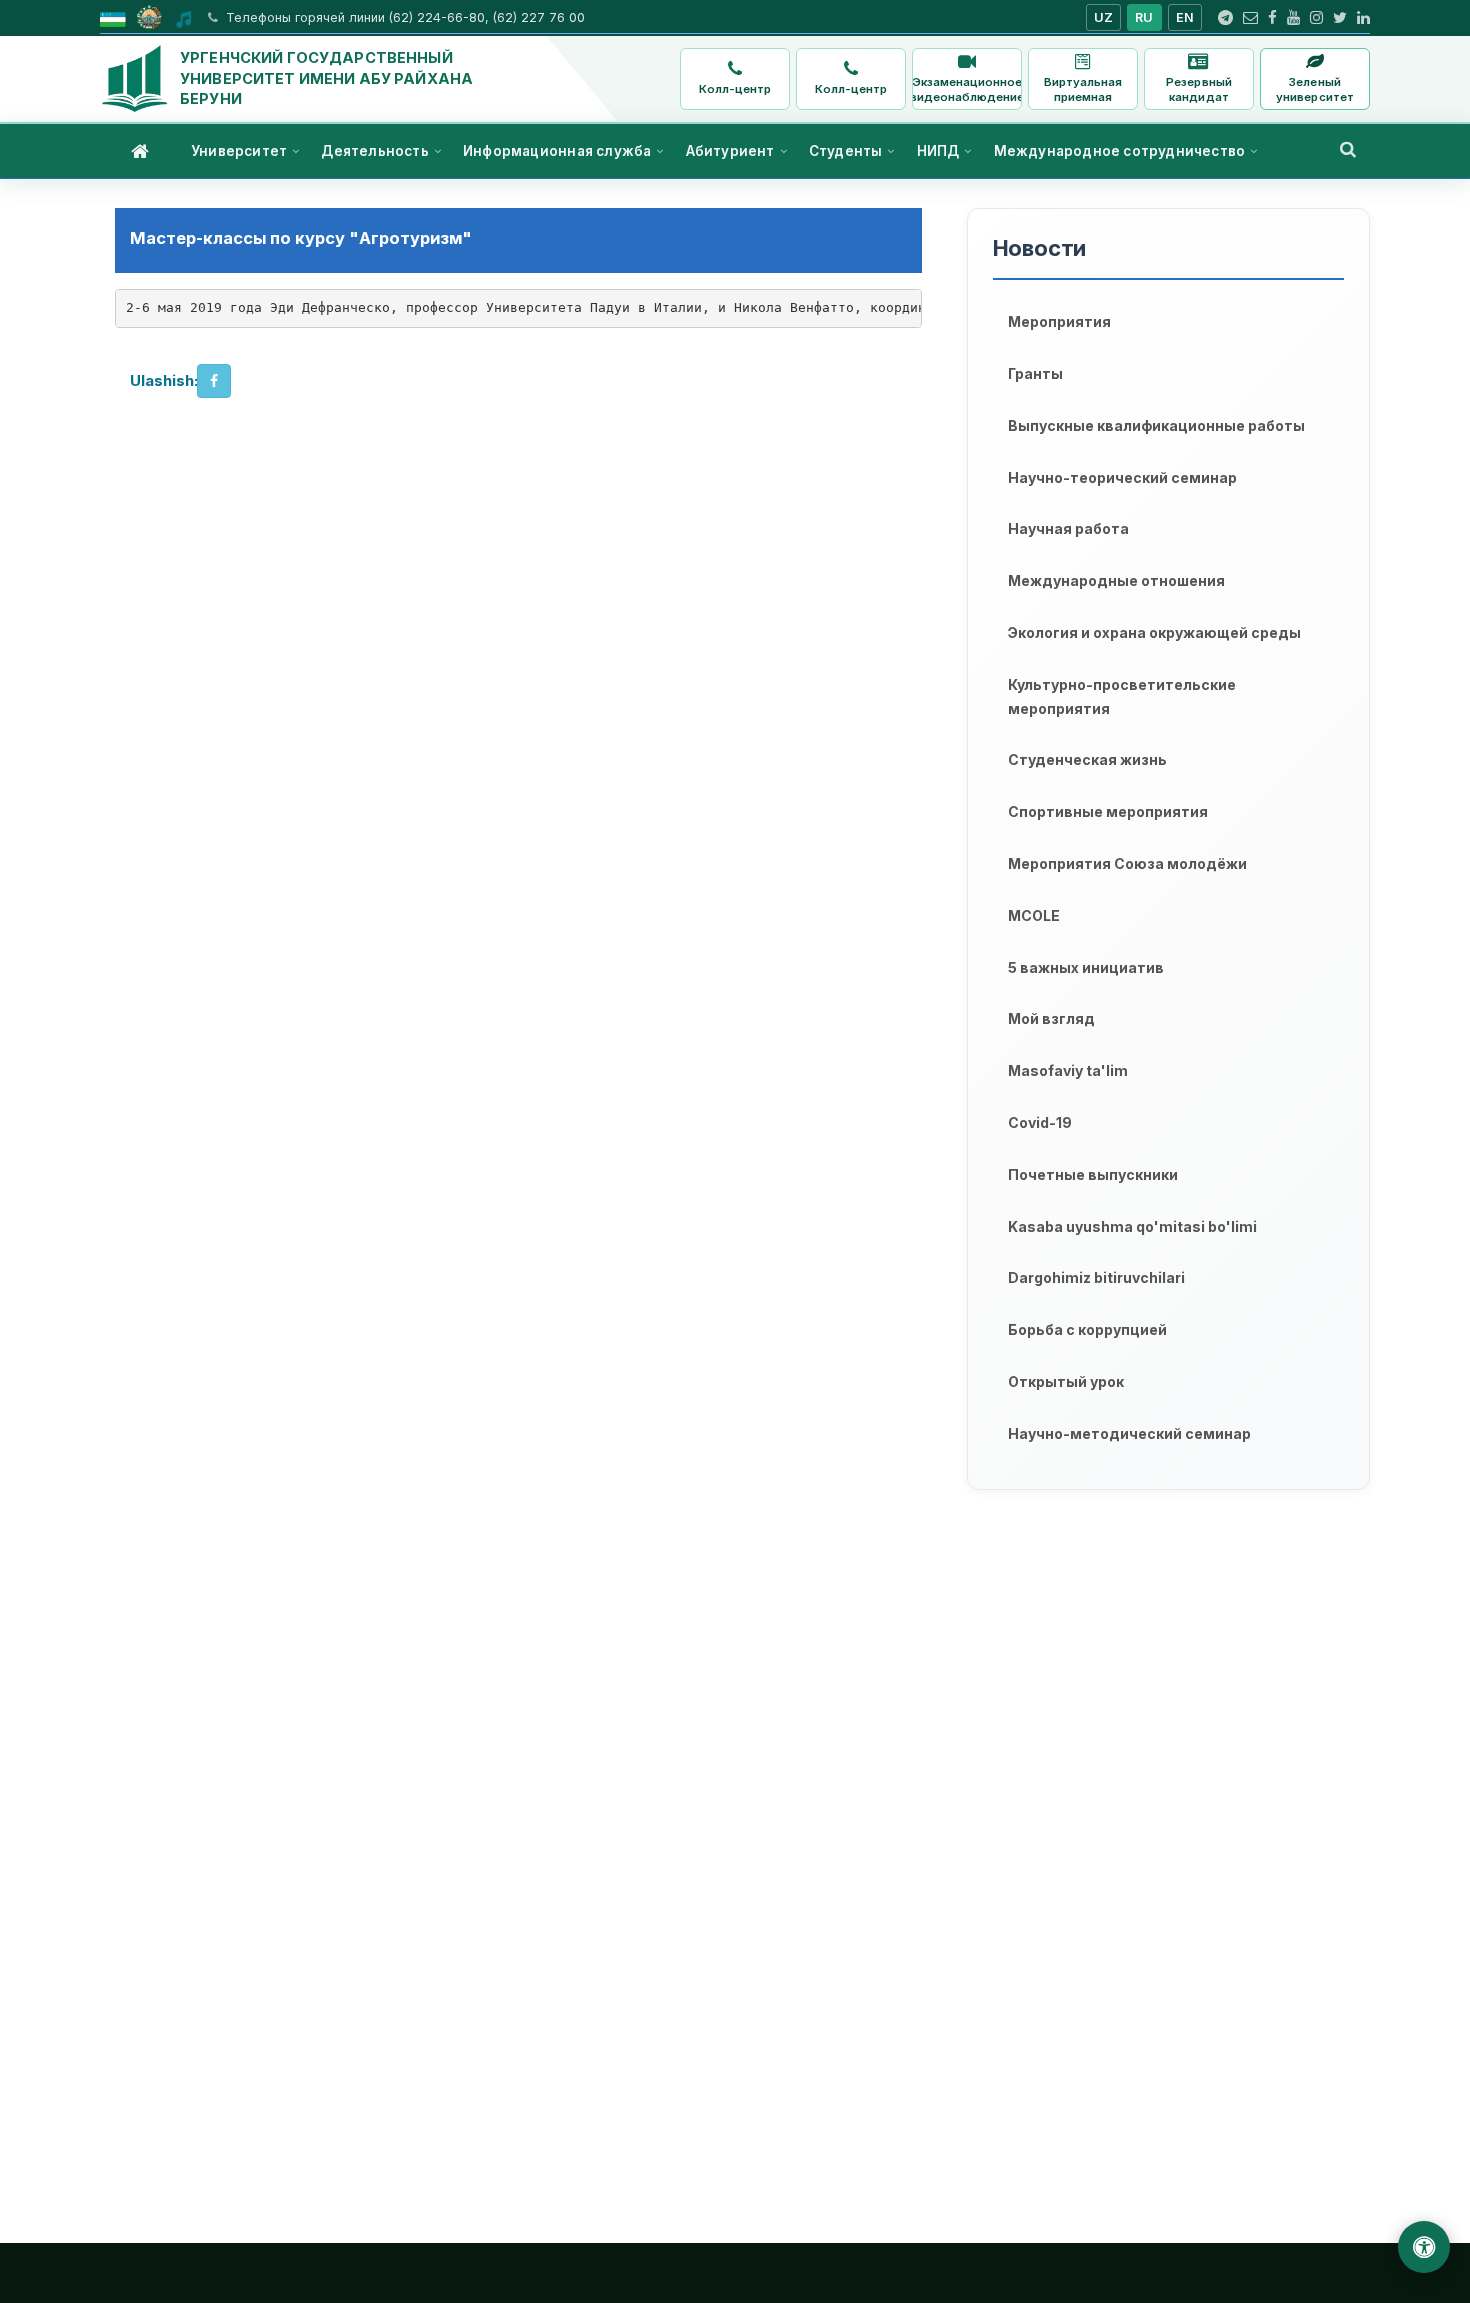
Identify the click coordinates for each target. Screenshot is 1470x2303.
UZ (1104, 17)
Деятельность (374, 151)
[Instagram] (1316, 18)
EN (1185, 17)
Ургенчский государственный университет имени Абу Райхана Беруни (326, 78)
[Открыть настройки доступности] (1424, 2247)
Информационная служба (557, 151)
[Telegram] (1225, 18)
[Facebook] (1272, 18)
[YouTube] (1293, 18)
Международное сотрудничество (1120, 151)
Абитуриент (730, 151)
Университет (239, 151)
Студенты (846, 151)
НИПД (938, 151)
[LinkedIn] (1363, 18)
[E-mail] (1250, 18)
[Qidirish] (1348, 149)
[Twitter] (1340, 18)
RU (1144, 17)
